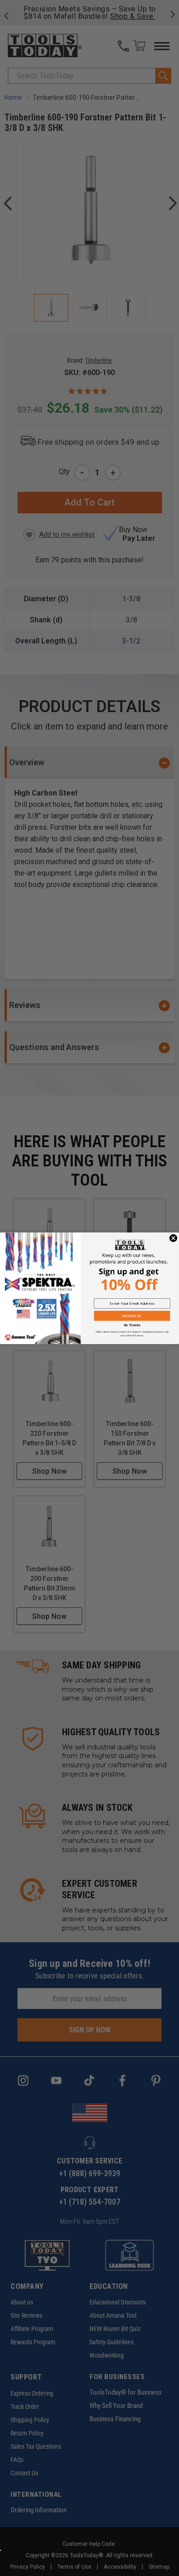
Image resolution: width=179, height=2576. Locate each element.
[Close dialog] (173, 1238)
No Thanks (132, 1325)
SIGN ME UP (132, 1315)
